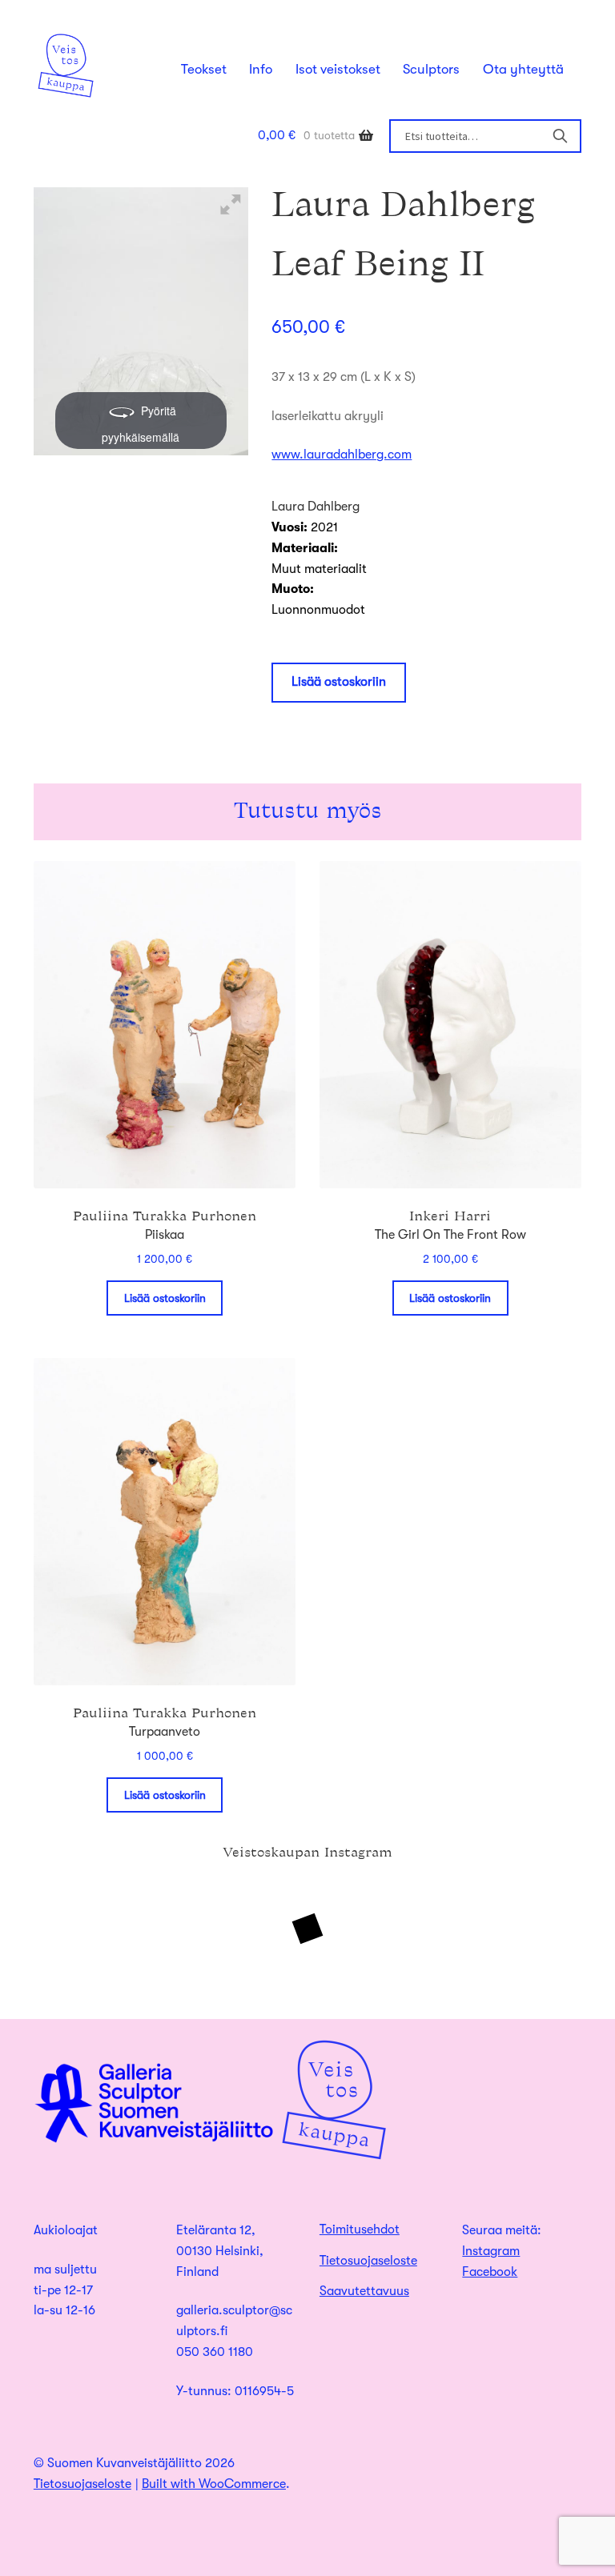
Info (261, 69)
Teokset (204, 69)
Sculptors (431, 69)
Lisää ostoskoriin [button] (165, 1298)
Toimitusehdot (360, 2229)
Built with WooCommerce (214, 2484)
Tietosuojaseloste (368, 2261)
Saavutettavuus (364, 2291)
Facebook (490, 2272)
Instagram (491, 2251)
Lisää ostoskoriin (339, 682)
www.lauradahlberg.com (342, 455)
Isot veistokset (338, 69)
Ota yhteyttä (523, 69)
